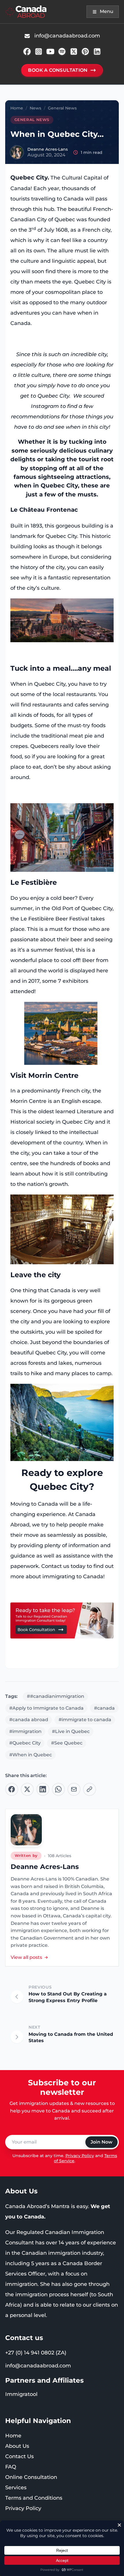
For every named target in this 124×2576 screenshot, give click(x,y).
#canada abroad (29, 1720)
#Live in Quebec (71, 1731)
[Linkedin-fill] (97, 52)
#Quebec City (25, 1743)
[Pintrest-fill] (85, 52)
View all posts (26, 1957)
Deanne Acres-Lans (48, 149)
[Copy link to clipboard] (90, 1789)
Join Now (102, 2142)
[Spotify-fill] (62, 52)
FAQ (11, 2467)
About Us (17, 2446)
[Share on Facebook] (12, 1789)
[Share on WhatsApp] (58, 1789)
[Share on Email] (74, 1789)
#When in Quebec (31, 1755)
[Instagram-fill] (39, 52)
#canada (104, 1708)
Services (16, 2488)
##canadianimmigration (56, 1696)
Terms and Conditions (34, 2498)
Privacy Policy (80, 2156)
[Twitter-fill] (74, 52)
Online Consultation (31, 2477)
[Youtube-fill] (50, 52)
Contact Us (19, 2456)
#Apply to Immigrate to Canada (46, 1708)
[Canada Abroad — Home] (26, 12)
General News (62, 108)
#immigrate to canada (85, 1720)
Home (17, 108)
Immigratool (21, 2394)
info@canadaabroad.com (38, 2366)
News (35, 108)
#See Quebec (67, 1743)
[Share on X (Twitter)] (27, 1789)
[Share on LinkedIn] (43, 1789)
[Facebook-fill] (27, 52)
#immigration (25, 1731)
